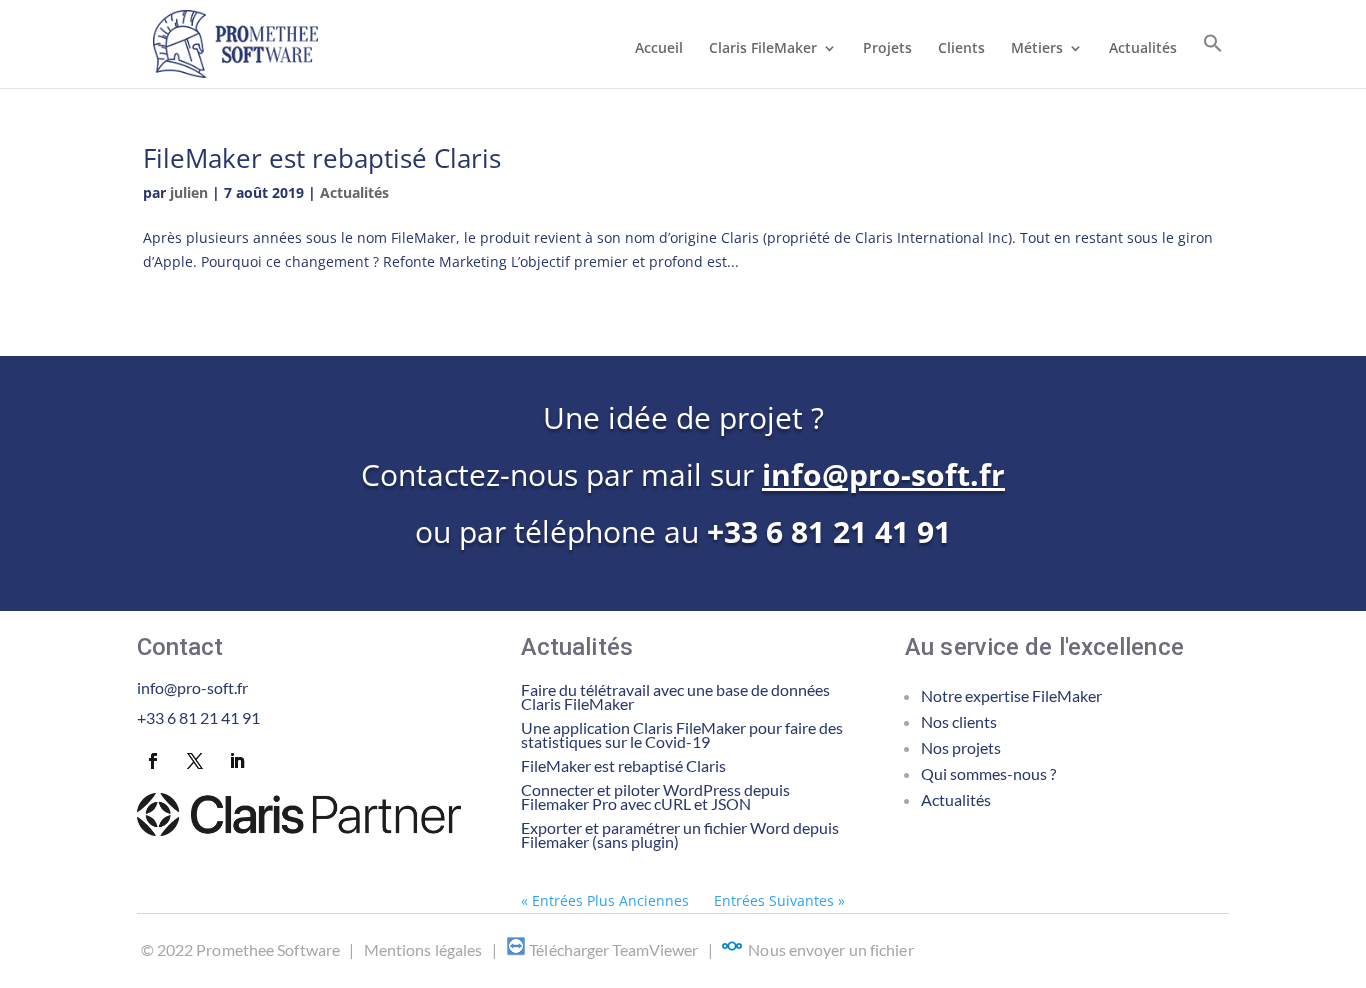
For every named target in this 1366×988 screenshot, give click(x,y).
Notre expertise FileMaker (1011, 695)
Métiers (1037, 49)
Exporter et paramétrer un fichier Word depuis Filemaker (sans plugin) (680, 834)
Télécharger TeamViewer (613, 949)
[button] (1213, 60)
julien (189, 192)
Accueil (659, 49)
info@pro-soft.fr (883, 474)
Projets (887, 49)
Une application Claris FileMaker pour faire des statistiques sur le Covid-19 (682, 734)
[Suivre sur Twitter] (195, 761)
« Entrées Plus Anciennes (605, 900)
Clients (961, 49)
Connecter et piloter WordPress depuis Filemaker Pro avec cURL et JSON (655, 796)
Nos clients (959, 721)
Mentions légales (423, 949)
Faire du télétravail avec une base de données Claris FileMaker (675, 696)
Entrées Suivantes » (779, 900)
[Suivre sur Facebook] (153, 761)
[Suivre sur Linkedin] (237, 761)
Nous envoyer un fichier (830, 949)
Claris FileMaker (763, 49)
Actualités (1143, 49)
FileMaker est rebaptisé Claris (322, 158)
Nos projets (961, 747)
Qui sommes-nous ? (988, 773)
